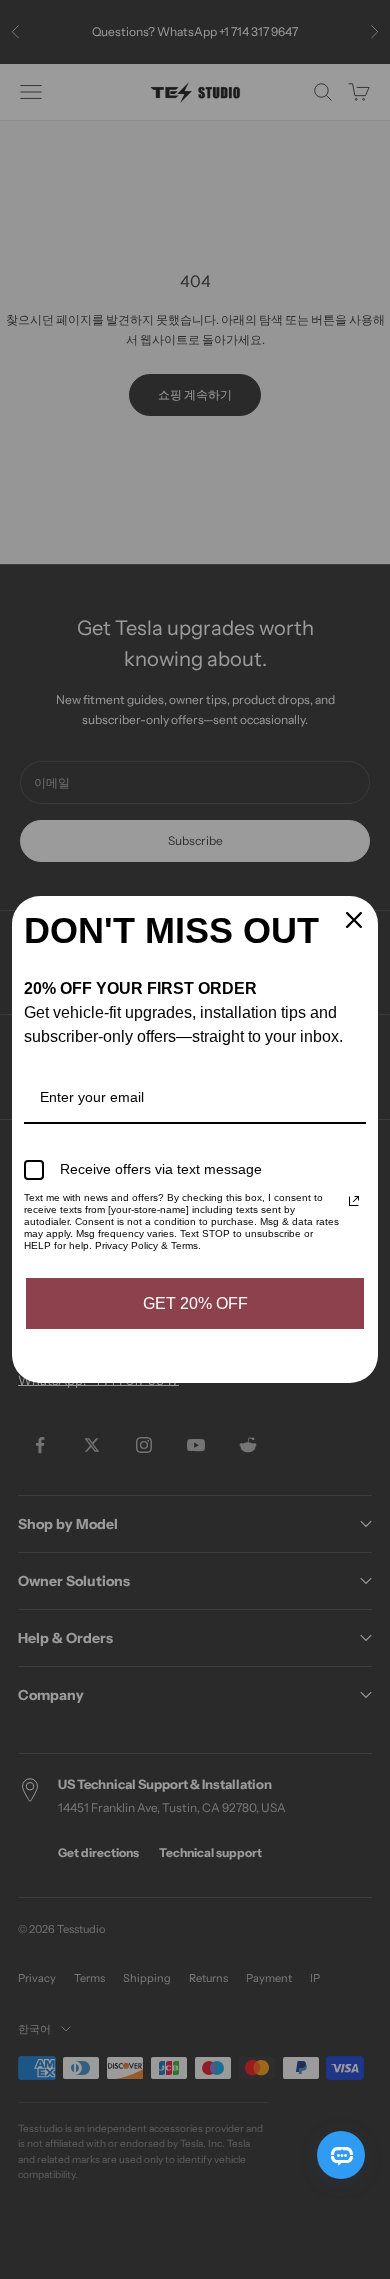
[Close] (354, 920)
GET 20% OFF (195, 1303)
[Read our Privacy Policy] (354, 1201)
